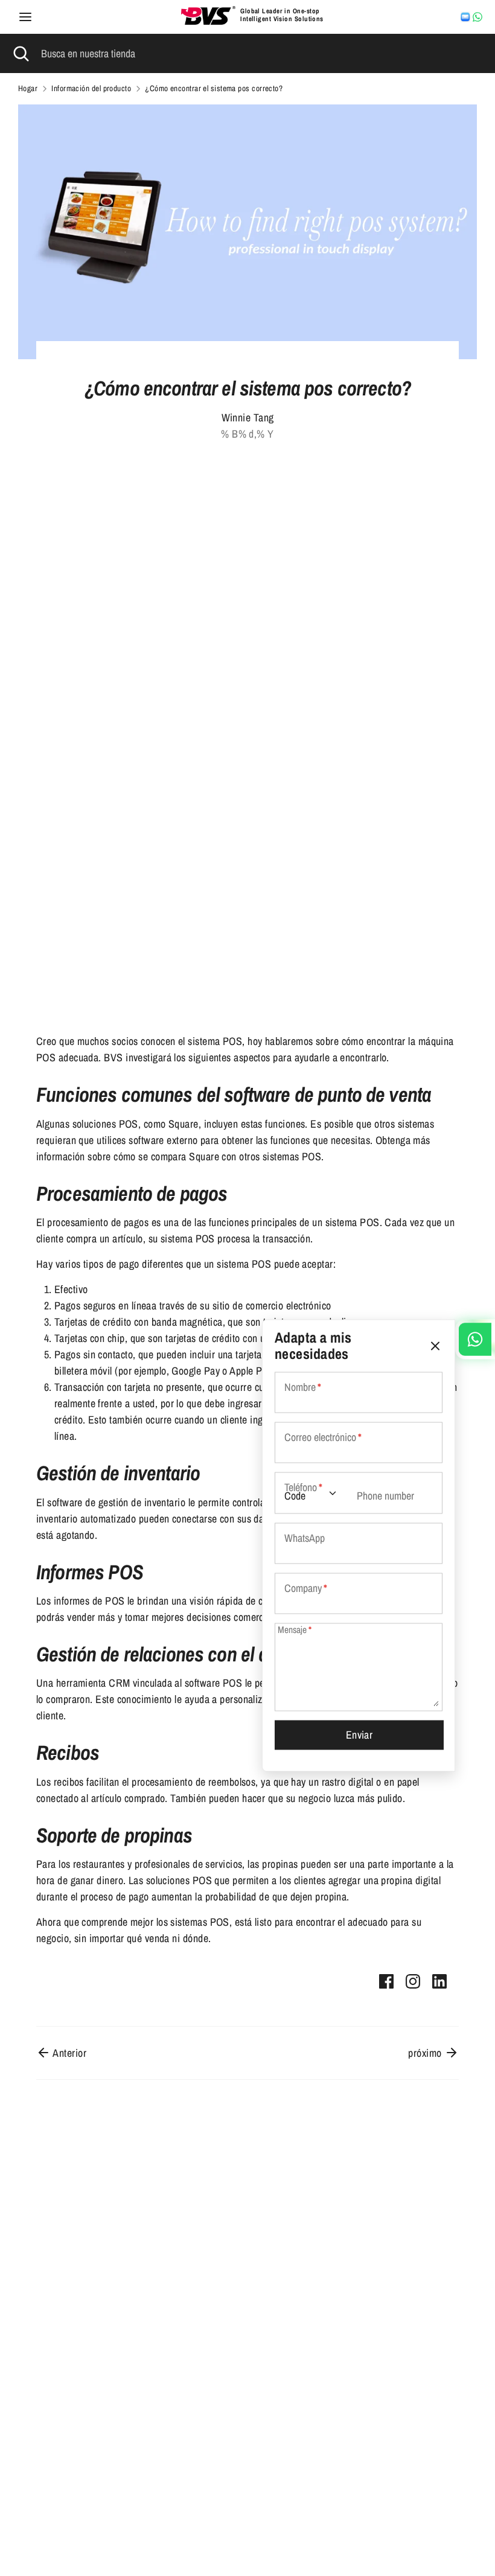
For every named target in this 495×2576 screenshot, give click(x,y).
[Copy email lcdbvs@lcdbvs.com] (465, 17)
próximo (426, 2053)
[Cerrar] (435, 1346)
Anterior (69, 2053)
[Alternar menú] (25, 17)
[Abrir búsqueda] (21, 53)
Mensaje (295, 1630)
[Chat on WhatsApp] (477, 17)
